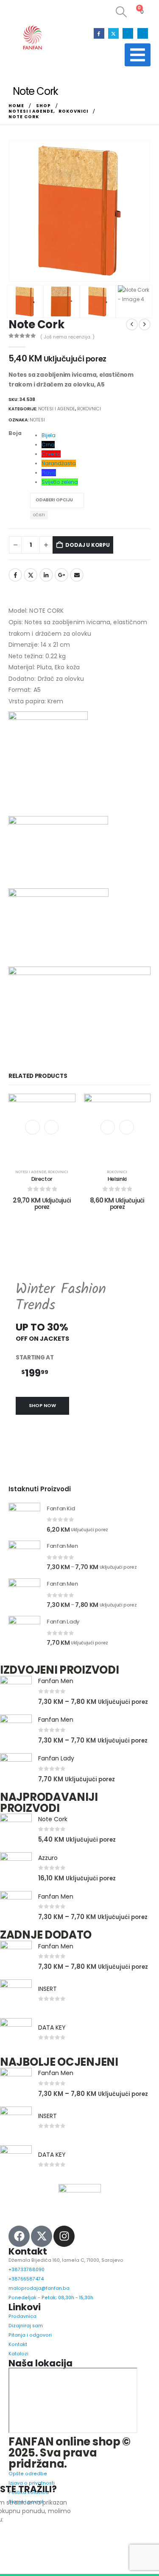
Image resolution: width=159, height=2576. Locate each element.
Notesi (37, 420)
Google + (61, 575)
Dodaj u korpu (88, 545)
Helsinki (117, 1179)
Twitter (31, 575)
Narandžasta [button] (59, 463)
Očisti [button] (39, 515)
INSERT (47, 1989)
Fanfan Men (56, 1681)
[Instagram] (128, 33)
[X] (113, 33)
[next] (145, 324)
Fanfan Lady (56, 1758)
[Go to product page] (24, 1519)
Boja (15, 433)
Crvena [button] (51, 454)
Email (77, 575)
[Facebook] (99, 33)
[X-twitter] (42, 2236)
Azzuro (48, 1858)
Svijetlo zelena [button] (60, 482)
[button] (121, 12)
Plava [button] (49, 473)
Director (42, 1179)
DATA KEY (52, 2027)
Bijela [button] (49, 435)
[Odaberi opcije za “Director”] (51, 1127)
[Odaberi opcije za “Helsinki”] (126, 1127)
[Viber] (143, 33)
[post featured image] (16, 1692)
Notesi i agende (57, 409)
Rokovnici (89, 409)
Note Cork (53, 1819)
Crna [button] (48, 445)
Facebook (15, 575)
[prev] (132, 324)
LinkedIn (46, 575)
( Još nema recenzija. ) (67, 337)
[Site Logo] (32, 38)
